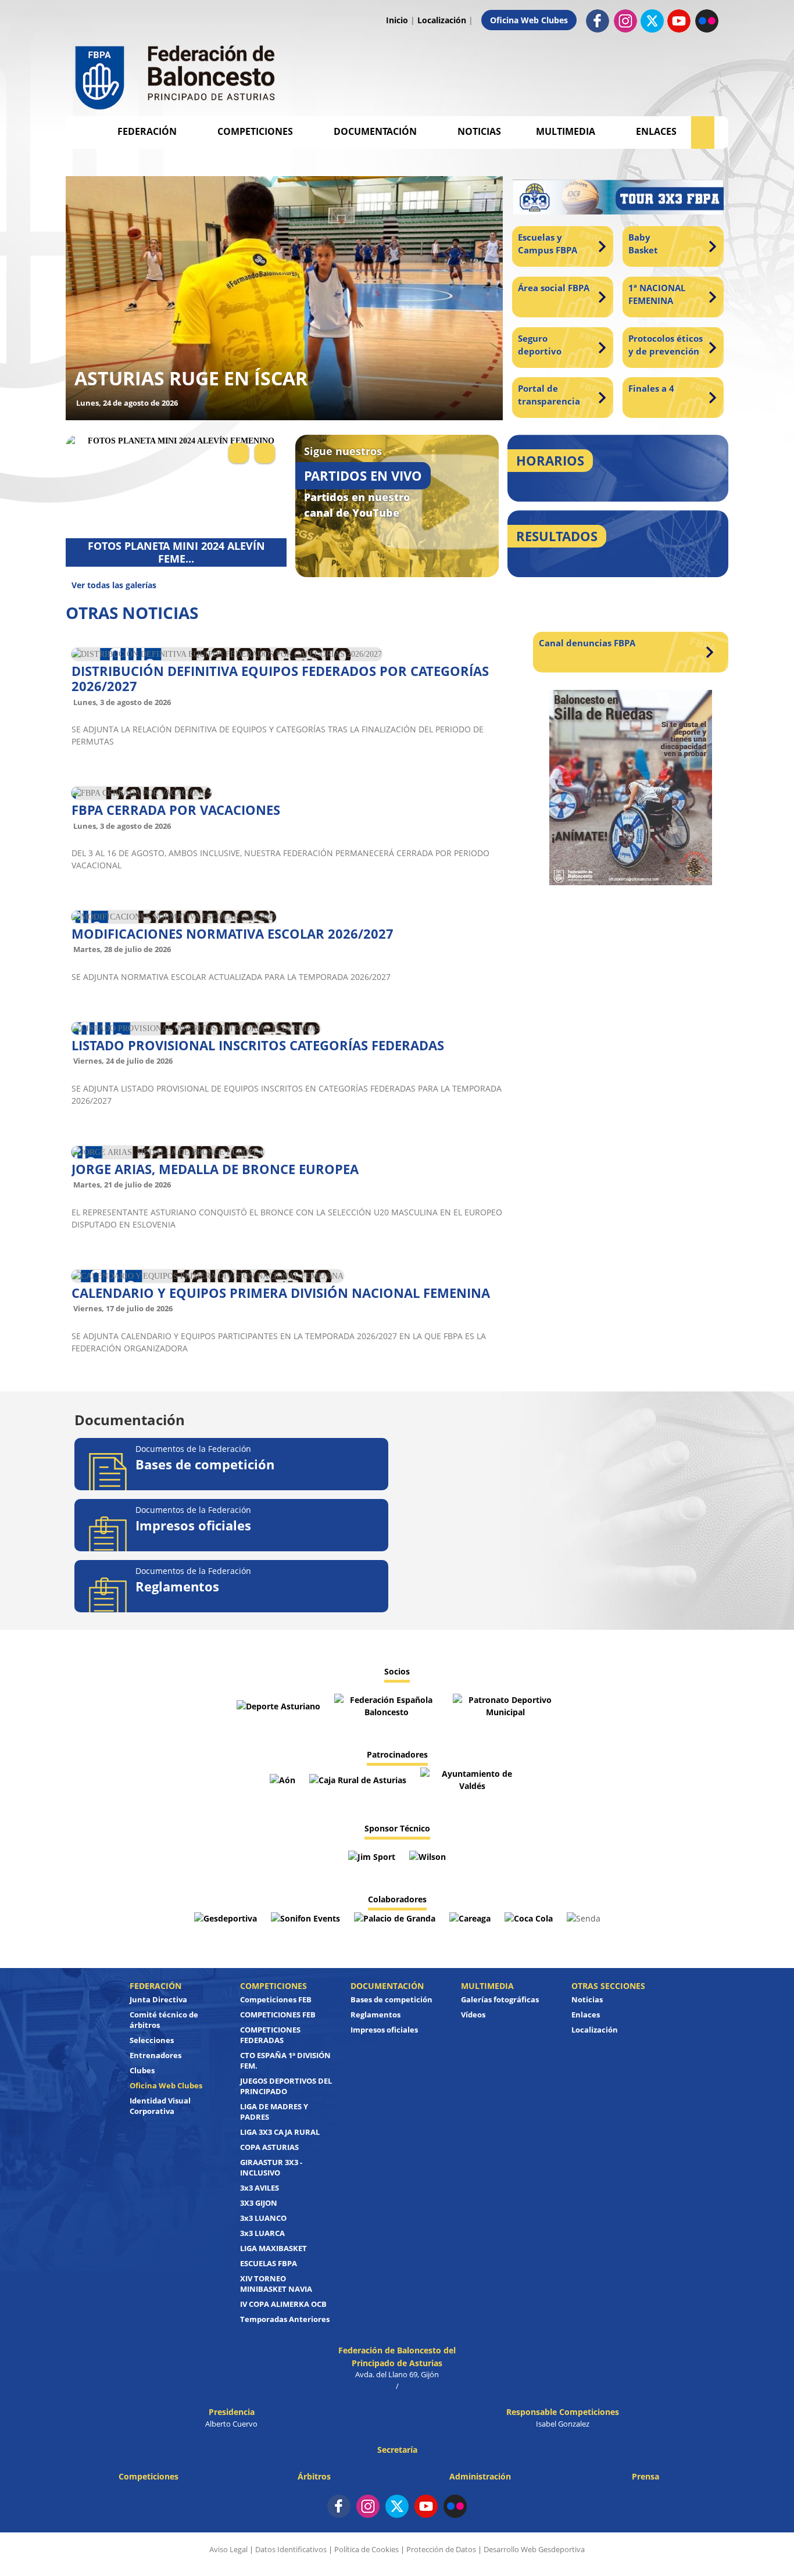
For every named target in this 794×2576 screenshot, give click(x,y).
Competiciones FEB (276, 1999)
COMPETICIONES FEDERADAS (270, 2035)
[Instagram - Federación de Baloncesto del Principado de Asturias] (625, 20)
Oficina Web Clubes (529, 20)
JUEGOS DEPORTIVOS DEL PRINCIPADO (286, 2086)
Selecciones (152, 2040)
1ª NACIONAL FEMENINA (657, 294)
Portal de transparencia (549, 395)
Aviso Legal (228, 2549)
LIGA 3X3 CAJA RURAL (280, 2132)
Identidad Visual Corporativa (160, 2106)
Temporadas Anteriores (285, 2319)
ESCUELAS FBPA (269, 2263)
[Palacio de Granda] (396, 1917)
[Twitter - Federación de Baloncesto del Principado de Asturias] (652, 21)
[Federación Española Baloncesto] (388, 1705)
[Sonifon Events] (307, 1917)
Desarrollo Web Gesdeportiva (534, 2549)
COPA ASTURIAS (269, 2147)
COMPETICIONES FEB (278, 2015)
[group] (284, 298)
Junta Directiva (158, 1999)
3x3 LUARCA (262, 2233)
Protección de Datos (441, 2549)
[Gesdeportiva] (227, 1917)
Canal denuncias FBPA (587, 643)
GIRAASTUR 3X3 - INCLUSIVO (271, 2167)
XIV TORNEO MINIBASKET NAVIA (276, 2284)
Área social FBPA (554, 288)
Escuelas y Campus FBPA (548, 244)
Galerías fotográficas (500, 1999)
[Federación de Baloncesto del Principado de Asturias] (176, 75)
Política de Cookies (366, 2549)
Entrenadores (155, 2055)
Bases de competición (391, 1999)
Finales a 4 (651, 388)
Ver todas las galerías (114, 585)
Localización (442, 20)
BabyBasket (643, 244)
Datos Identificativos (291, 2549)
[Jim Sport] (373, 1856)
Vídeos (473, 2015)
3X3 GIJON (259, 2203)
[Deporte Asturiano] (280, 1705)
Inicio (397, 20)
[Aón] (284, 1779)
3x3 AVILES (260, 2188)
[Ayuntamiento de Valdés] (473, 1779)
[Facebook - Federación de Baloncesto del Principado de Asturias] (598, 20)
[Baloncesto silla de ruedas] (631, 788)
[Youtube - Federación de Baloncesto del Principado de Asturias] (679, 20)
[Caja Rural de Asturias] (359, 1779)
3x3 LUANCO (263, 2218)
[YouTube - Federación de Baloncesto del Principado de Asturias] (426, 2506)
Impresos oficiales (384, 2030)
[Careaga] (471, 1917)
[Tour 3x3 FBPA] (618, 200)
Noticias (479, 131)
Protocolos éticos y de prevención (666, 345)
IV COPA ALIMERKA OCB (283, 2304)
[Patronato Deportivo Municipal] (505, 1705)
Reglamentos (375, 2015)
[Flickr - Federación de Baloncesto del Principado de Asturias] (707, 20)
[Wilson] (428, 1856)
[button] (239, 453)
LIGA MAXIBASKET (273, 2248)
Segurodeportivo (540, 345)
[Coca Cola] (530, 1917)
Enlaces (656, 131)
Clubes (142, 2070)
